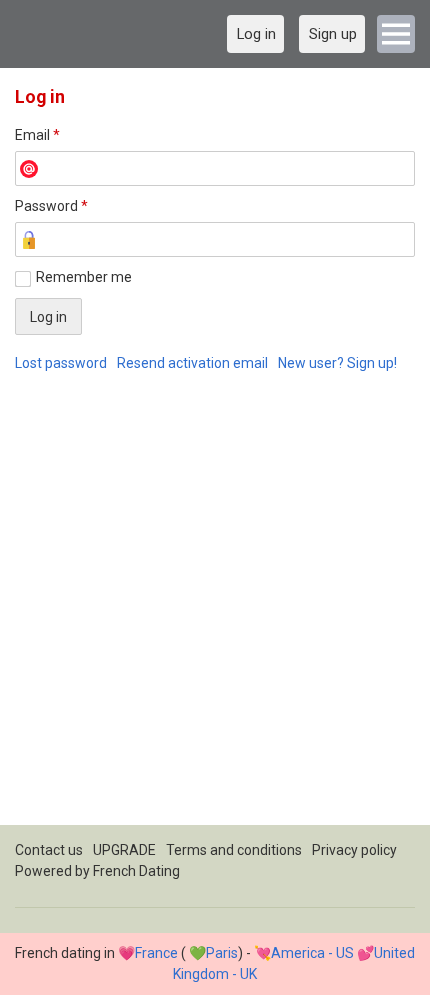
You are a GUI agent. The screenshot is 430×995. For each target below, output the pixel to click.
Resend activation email (192, 363)
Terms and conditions (234, 850)
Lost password (61, 363)
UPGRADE (124, 850)
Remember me (84, 277)
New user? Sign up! (337, 363)
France (156, 953)
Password (51, 206)
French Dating (136, 871)
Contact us (49, 850)
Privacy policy (354, 850)
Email (37, 135)
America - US (312, 953)
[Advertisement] (215, 610)
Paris (222, 953)
